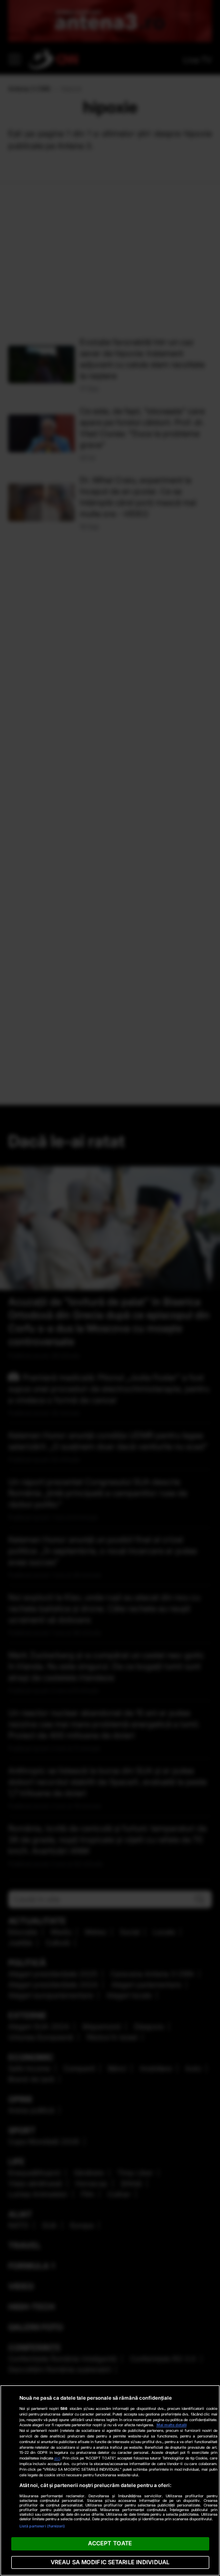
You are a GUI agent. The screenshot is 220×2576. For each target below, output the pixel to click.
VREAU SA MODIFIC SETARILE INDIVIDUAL (110, 2562)
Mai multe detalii (172, 2425)
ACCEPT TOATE (110, 2543)
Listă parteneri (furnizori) (42, 2526)
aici (57, 2458)
